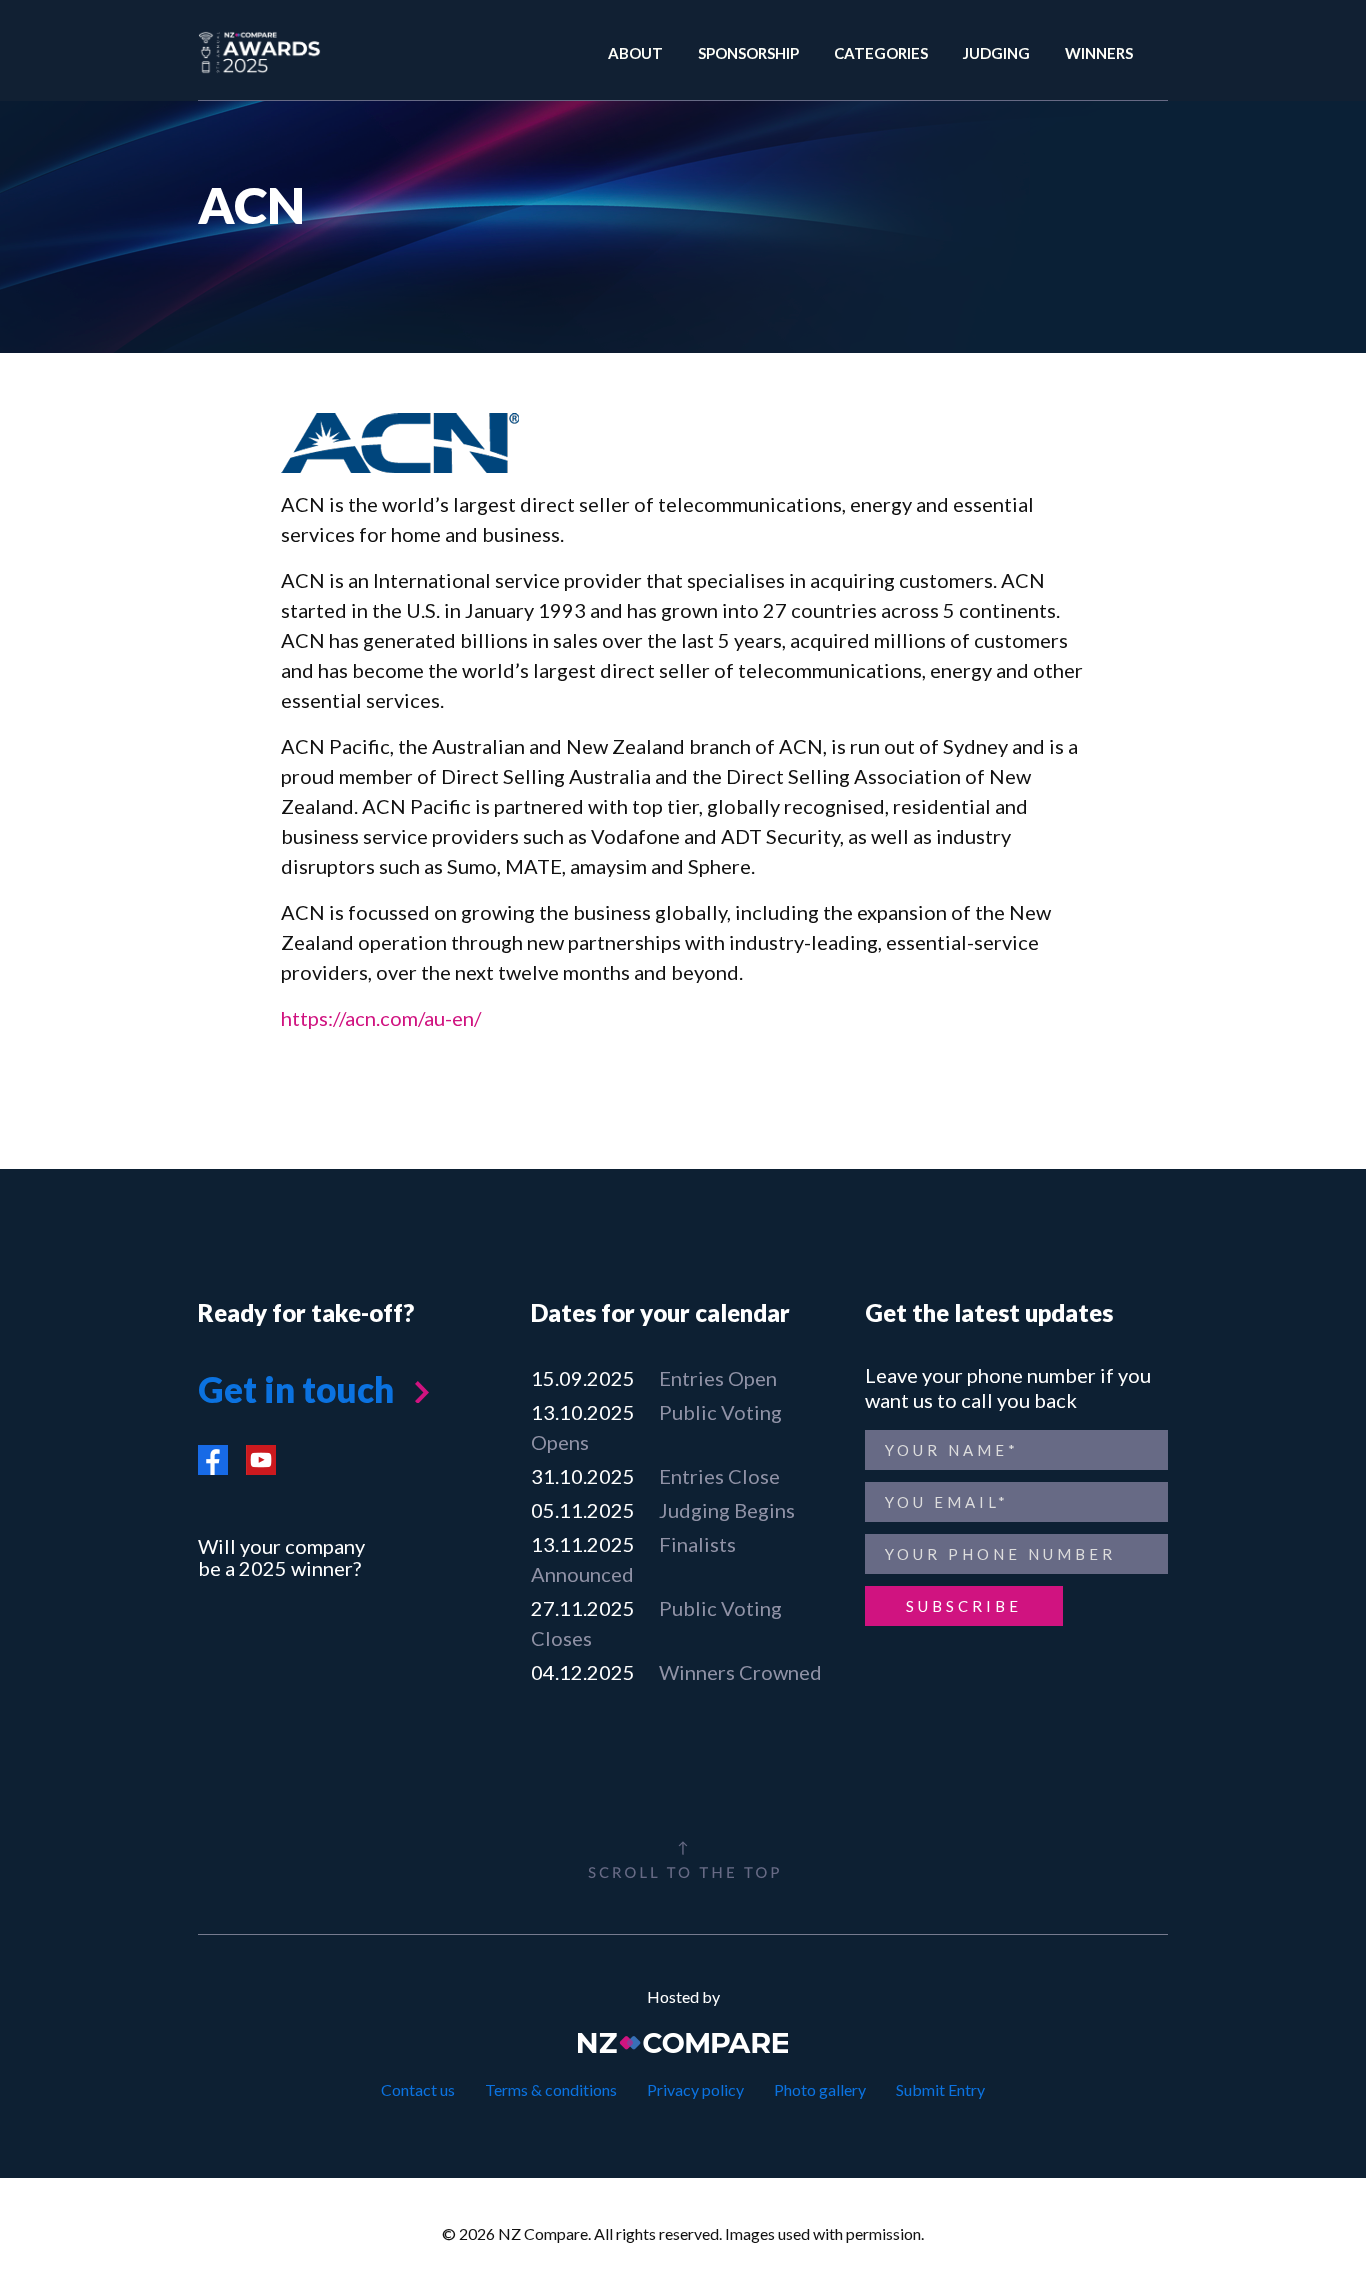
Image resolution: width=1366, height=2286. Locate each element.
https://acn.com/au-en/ (381, 1018)
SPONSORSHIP (748, 53)
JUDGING (996, 53)
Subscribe (964, 1606)
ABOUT (635, 53)
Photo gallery (820, 2089)
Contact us (418, 2089)
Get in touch (296, 1389)
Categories (881, 53)
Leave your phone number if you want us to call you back (1008, 1387)
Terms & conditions (551, 2089)
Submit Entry (940, 2089)
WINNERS (1099, 53)
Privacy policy (695, 2089)
